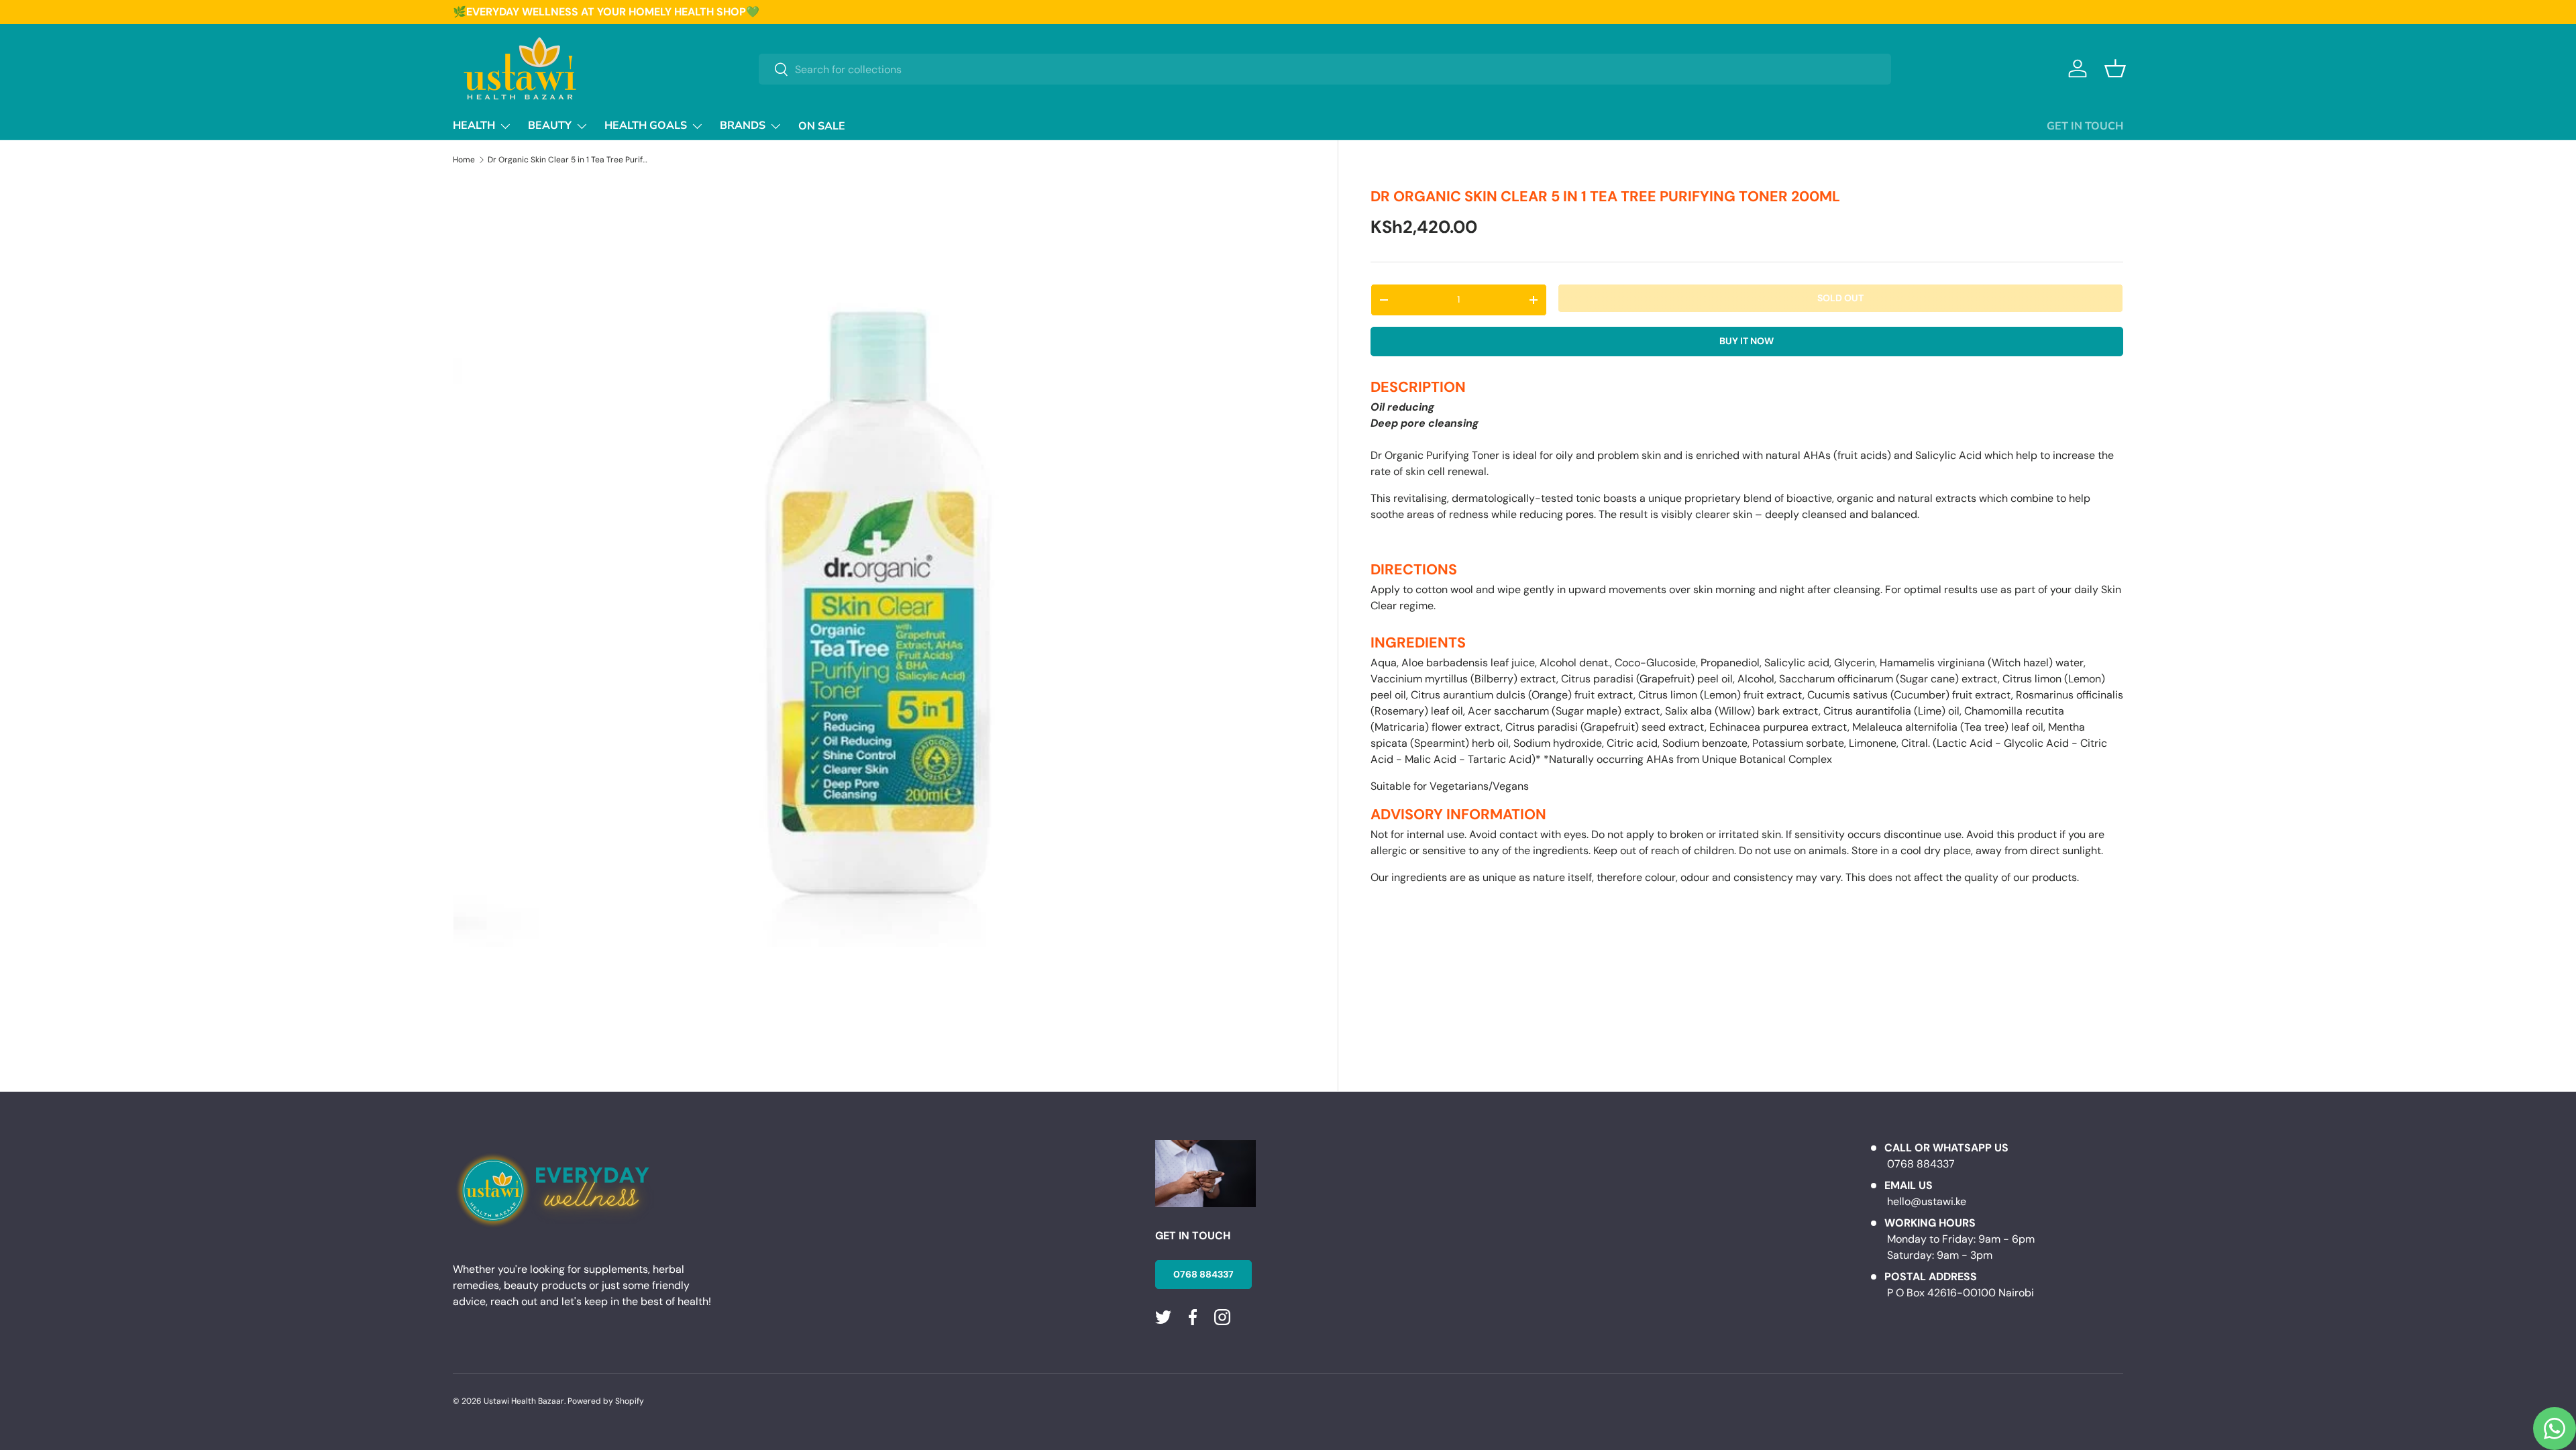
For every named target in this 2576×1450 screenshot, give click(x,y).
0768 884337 (1203, 1274)
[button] (2115, 68)
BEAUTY (550, 125)
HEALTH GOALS (646, 125)
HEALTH (474, 125)
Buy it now (1747, 341)
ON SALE (822, 126)
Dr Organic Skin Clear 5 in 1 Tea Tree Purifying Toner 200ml (568, 160)
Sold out (1840, 298)
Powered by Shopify (606, 1401)
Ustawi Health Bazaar (524, 1401)
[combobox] (1325, 69)
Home (464, 160)
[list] (879, 606)
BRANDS (743, 125)
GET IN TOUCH (2085, 126)
